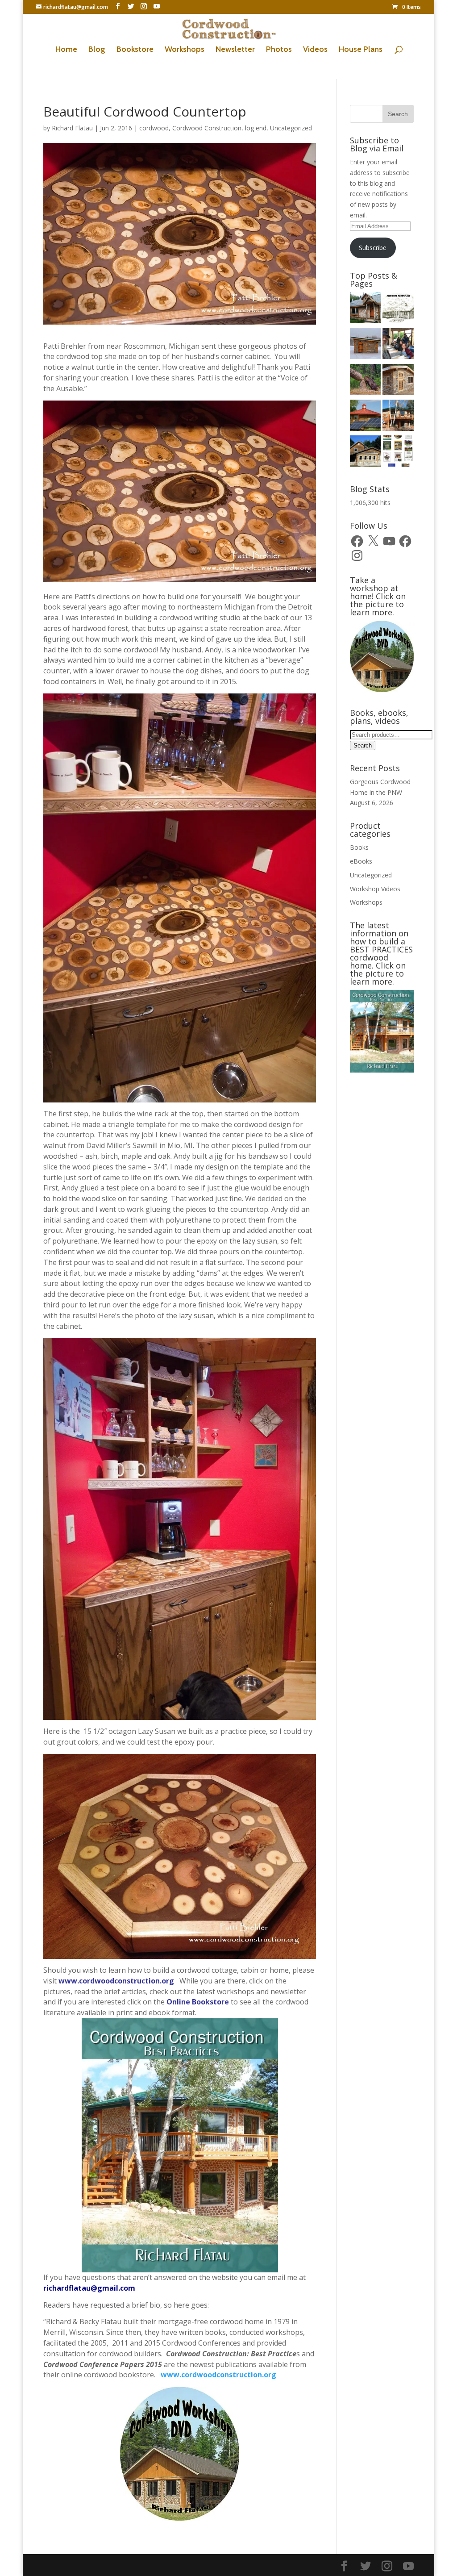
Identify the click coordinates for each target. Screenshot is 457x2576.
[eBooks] (398, 452)
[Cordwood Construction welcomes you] (366, 309)
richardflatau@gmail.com (89, 2288)
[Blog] (398, 417)
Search (363, 745)
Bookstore (135, 50)
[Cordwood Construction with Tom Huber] (366, 452)
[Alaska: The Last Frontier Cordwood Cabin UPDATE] (398, 345)
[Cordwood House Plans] (398, 309)
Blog (97, 50)
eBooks (361, 861)
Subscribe (373, 248)
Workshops (185, 50)
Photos (279, 50)
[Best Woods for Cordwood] (366, 381)
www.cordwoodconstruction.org (117, 1981)
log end (256, 128)
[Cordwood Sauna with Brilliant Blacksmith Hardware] (366, 345)
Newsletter (235, 50)
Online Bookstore (198, 2002)
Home (66, 50)
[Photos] (366, 417)
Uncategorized (291, 128)
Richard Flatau (72, 128)
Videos (315, 50)
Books (359, 847)
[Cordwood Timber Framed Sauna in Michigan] (398, 381)
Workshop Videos (375, 889)
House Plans (361, 50)
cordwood (154, 128)
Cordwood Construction (207, 128)
